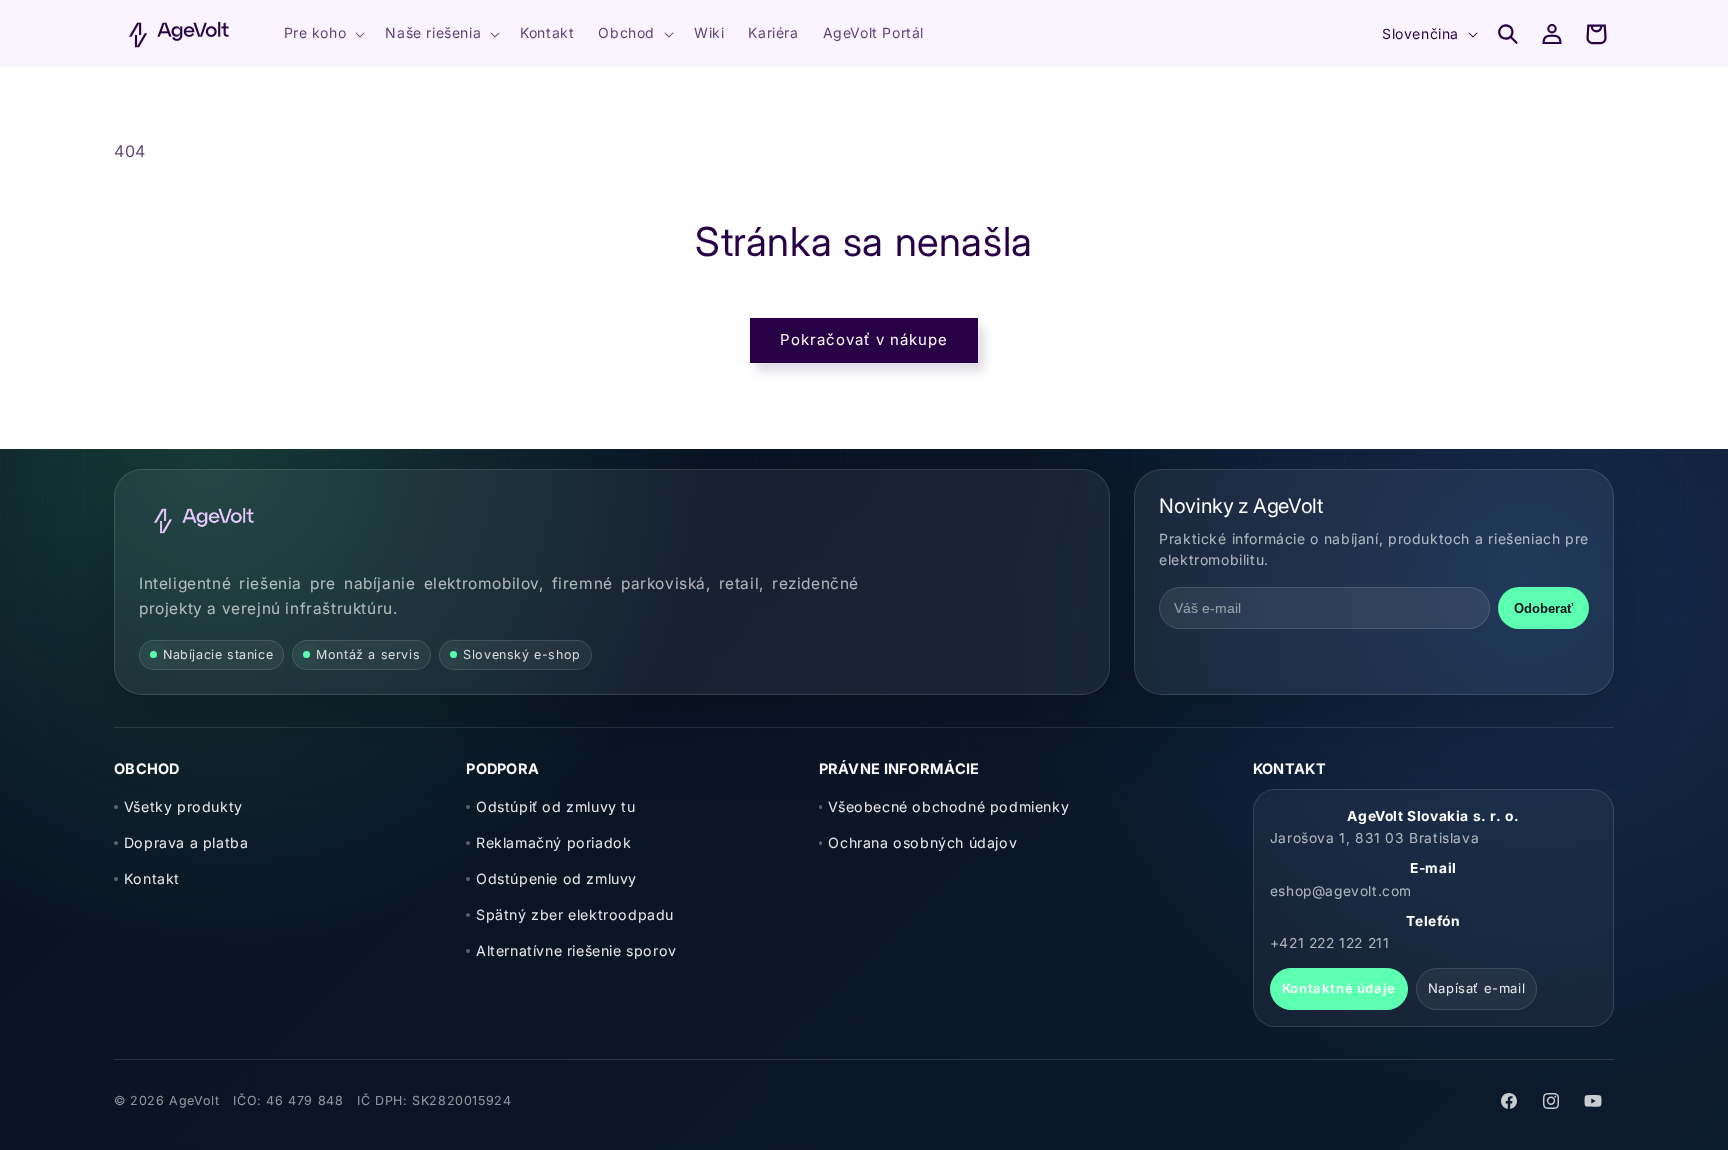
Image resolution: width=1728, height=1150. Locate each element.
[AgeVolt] (204, 520)
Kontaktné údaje (1339, 988)
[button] (323, 33)
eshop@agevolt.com (1341, 891)
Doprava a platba (186, 842)
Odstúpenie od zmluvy (556, 878)
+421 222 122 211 (1330, 943)
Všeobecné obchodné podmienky (948, 806)
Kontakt (152, 878)
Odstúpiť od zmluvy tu (555, 806)
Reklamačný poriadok (553, 842)
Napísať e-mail (1476, 988)
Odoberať (1543, 608)
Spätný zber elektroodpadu (575, 914)
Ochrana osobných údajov (922, 842)
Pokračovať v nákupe (864, 339)
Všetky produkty (183, 806)
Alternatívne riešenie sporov (576, 950)
